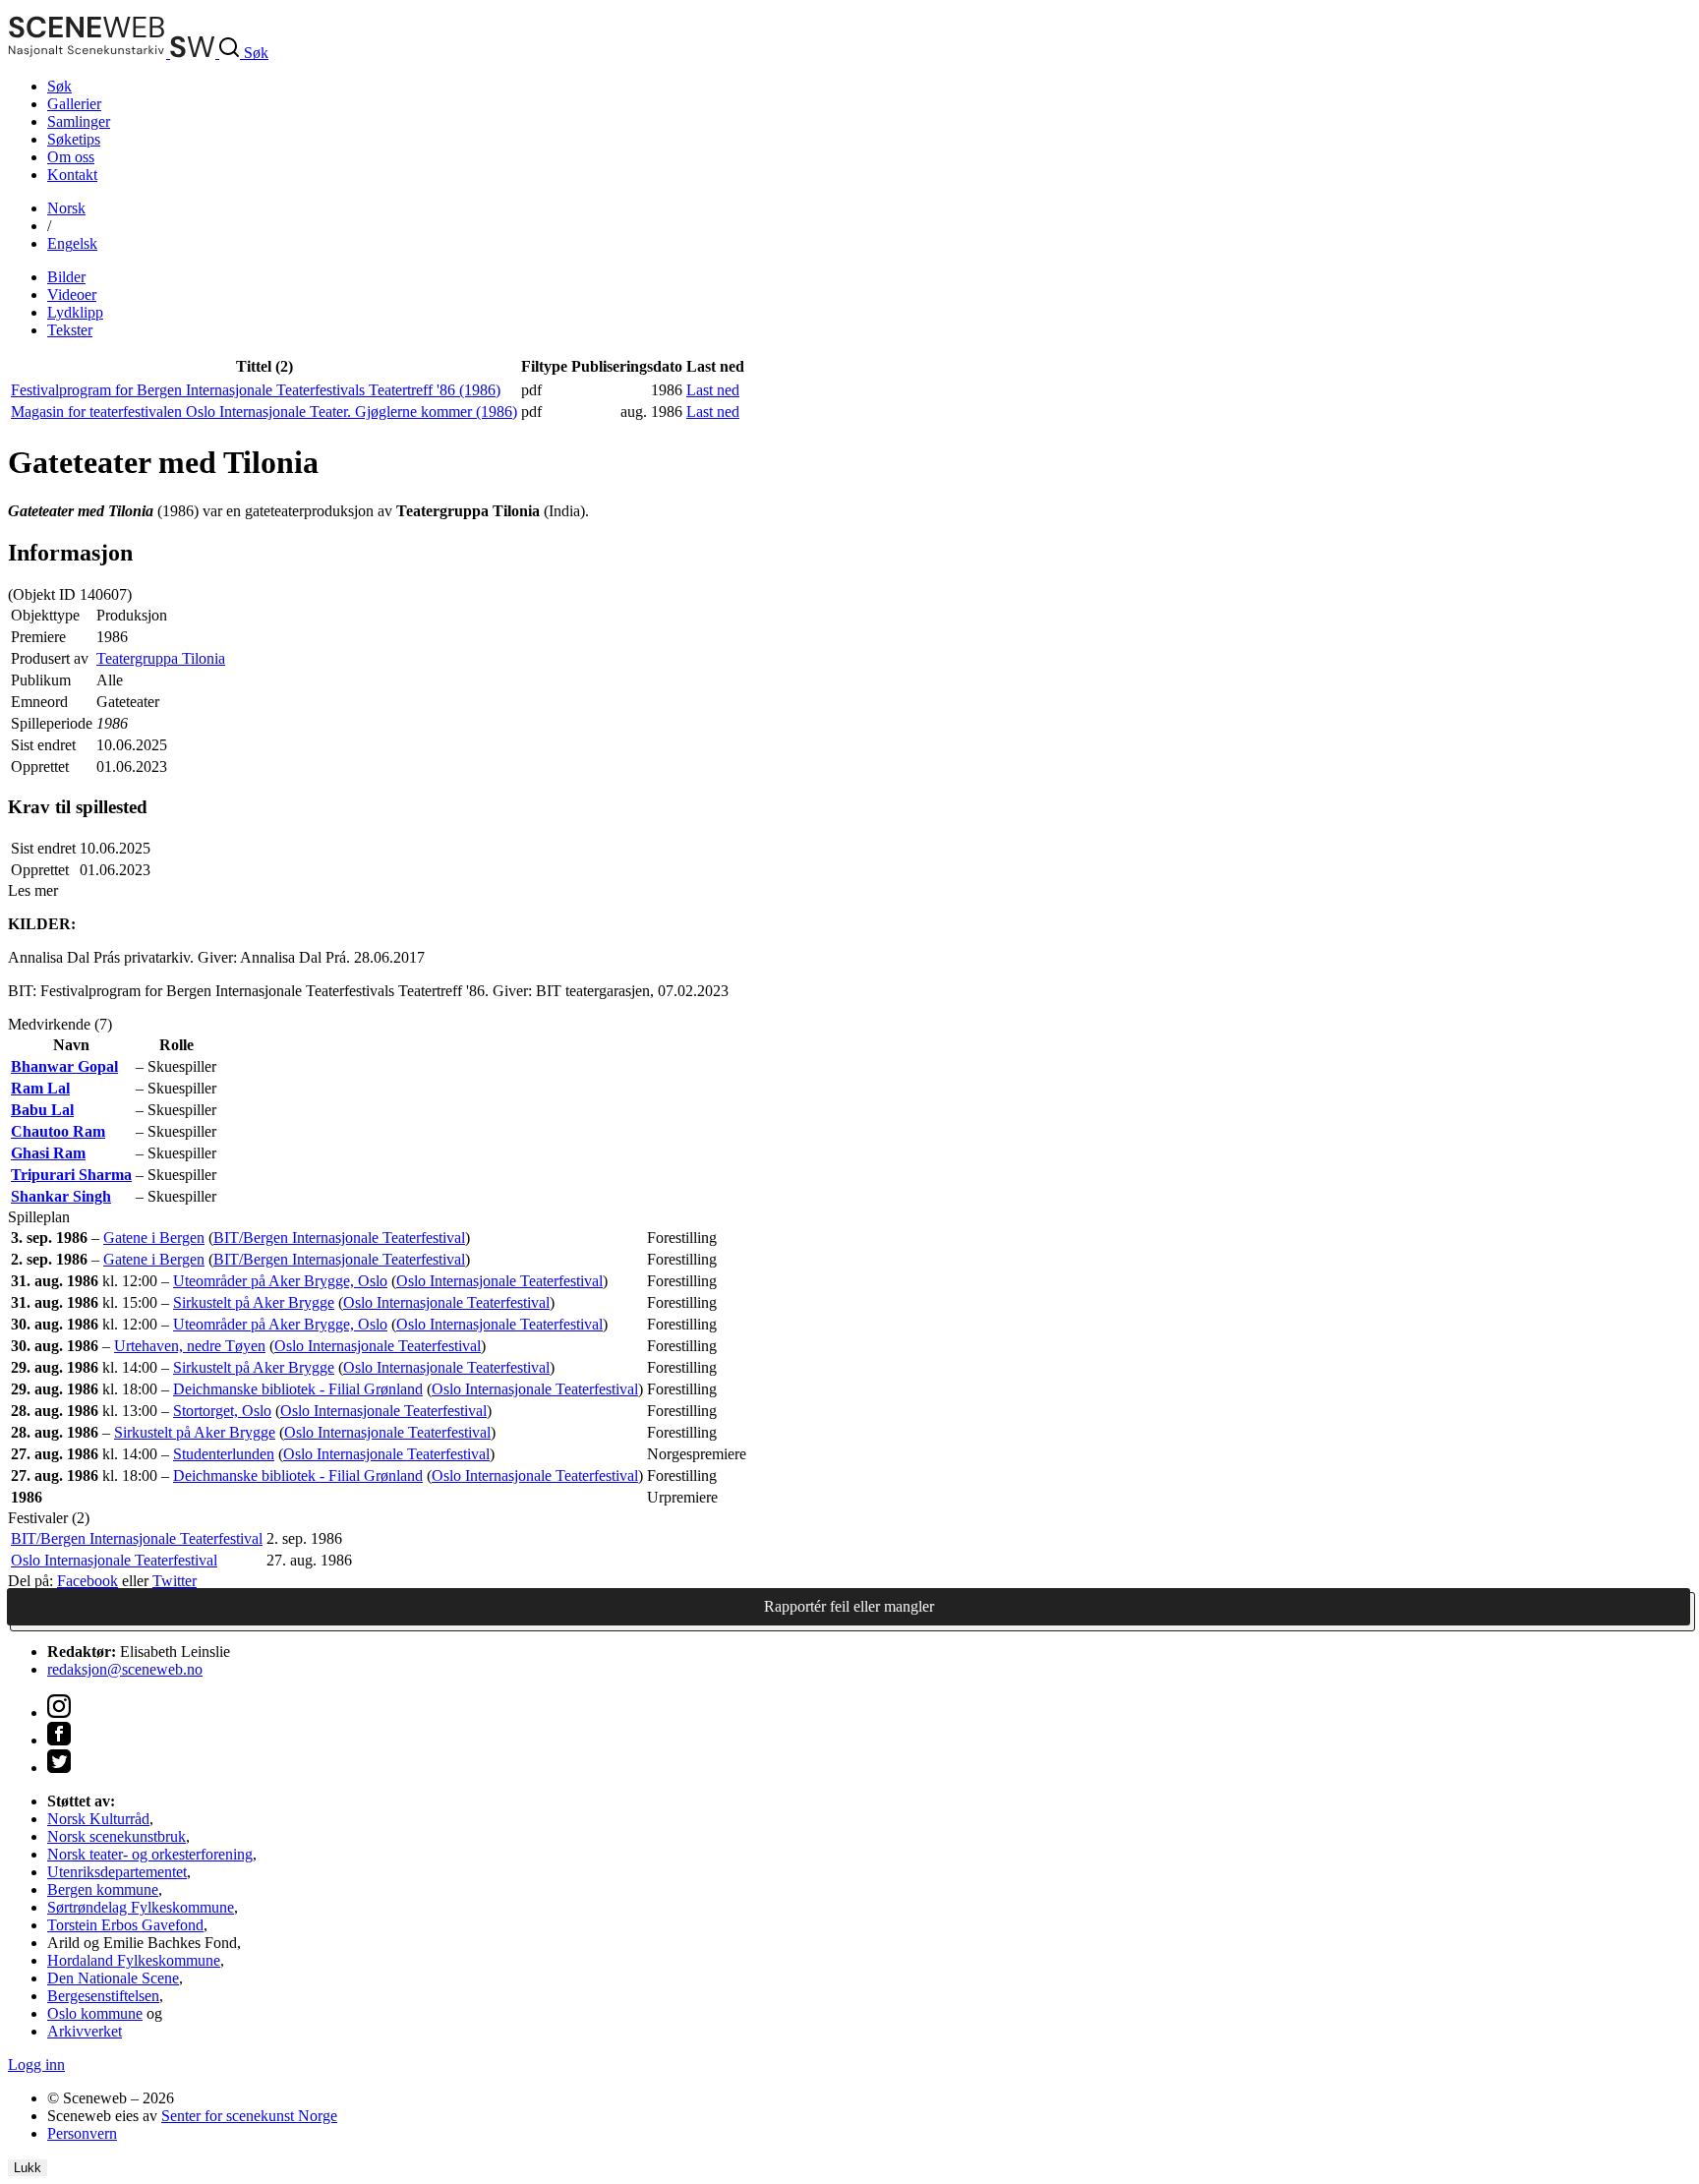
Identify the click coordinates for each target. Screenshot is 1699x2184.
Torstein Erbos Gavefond (125, 1925)
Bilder (66, 277)
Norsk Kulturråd (98, 1819)
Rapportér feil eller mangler (849, 1606)
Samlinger (79, 121)
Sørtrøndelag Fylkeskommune (141, 1907)
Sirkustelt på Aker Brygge (254, 1302)
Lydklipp (75, 312)
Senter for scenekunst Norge (249, 2116)
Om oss (71, 157)
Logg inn (36, 2065)
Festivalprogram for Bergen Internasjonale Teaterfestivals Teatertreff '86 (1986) (256, 390)
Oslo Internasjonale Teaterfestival (499, 1281)
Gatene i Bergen (154, 1238)
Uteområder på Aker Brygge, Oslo (280, 1281)
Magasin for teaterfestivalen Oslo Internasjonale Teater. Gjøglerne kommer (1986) (264, 412)
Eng (72, 243)
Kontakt (72, 175)
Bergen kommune (103, 1889)
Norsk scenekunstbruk (117, 1836)
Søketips (74, 139)
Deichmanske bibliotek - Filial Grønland (298, 1389)
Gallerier (74, 104)
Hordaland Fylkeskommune (134, 1960)
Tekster (70, 330)
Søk (59, 86)
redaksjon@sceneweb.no (125, 1669)
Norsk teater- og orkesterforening (150, 1854)
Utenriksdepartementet (117, 1872)
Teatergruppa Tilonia (161, 658)
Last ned (713, 390)
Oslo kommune (95, 2013)
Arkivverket (85, 2031)
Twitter (175, 1581)
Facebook (88, 1581)
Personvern (82, 2133)
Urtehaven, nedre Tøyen (190, 1346)
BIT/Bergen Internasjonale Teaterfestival (339, 1238)
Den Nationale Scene (113, 1978)
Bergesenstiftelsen (103, 1996)
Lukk (28, 2168)
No (66, 208)
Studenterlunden (224, 1454)
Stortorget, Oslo (222, 1411)
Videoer (72, 295)
